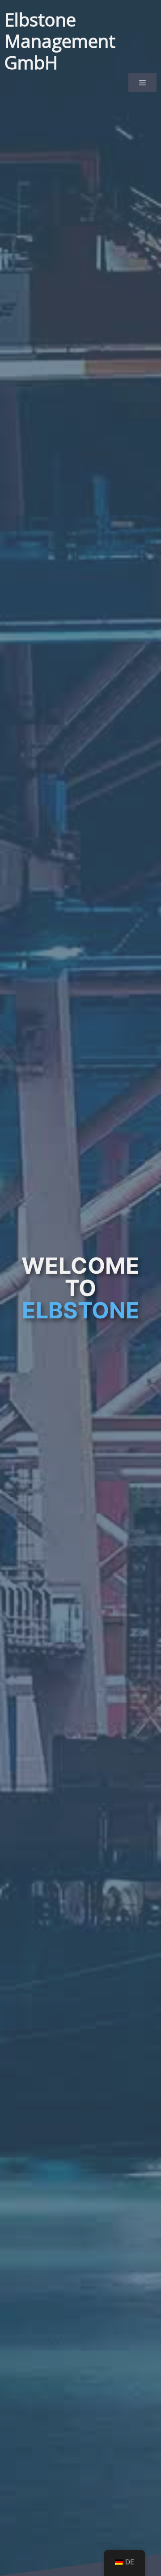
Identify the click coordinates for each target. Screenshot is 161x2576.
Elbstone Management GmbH (60, 41)
